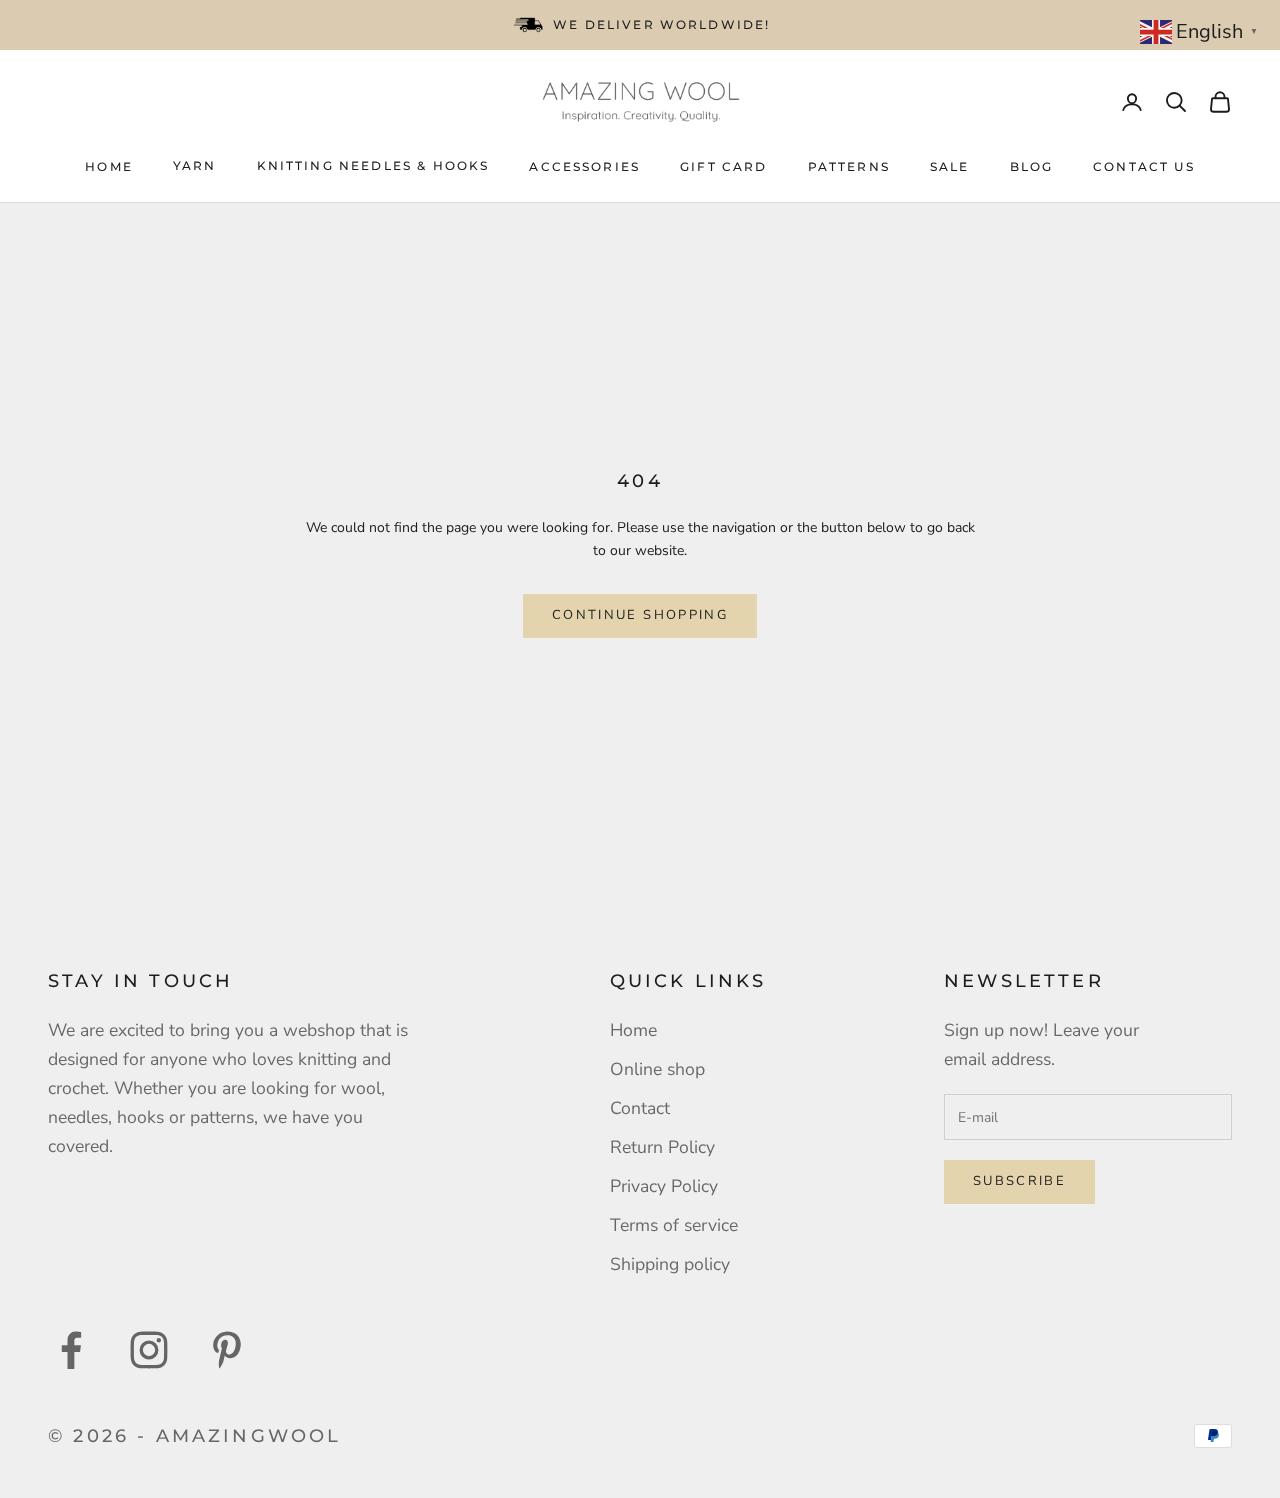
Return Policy (662, 1147)
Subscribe (1019, 1181)
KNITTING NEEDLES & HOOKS (373, 165)
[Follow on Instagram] (149, 1350)
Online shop (657, 1069)
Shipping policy (670, 1264)
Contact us (1144, 166)
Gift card (723, 166)
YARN (195, 165)
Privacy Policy (664, 1186)
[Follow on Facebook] (71, 1350)
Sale (950, 166)
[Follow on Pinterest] (227, 1350)
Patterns (849, 166)
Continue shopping (640, 615)
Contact (640, 1108)
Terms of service (674, 1225)
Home (109, 166)
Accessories (584, 166)
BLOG (1032, 166)
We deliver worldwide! (661, 24)
